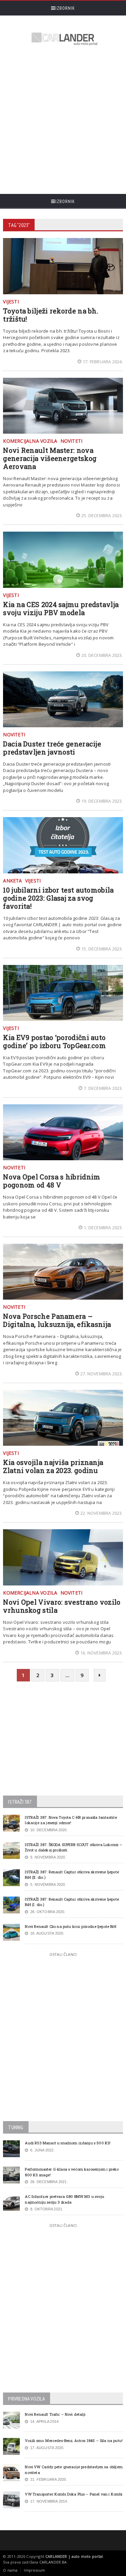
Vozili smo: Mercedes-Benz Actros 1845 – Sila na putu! (74, 2440)
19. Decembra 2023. (102, 801)
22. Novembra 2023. (102, 1513)
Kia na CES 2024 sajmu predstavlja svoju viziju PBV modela (61, 608)
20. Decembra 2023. (102, 655)
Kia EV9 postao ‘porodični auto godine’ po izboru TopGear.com (54, 1041)
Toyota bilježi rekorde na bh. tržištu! (51, 315)
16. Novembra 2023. (102, 1653)
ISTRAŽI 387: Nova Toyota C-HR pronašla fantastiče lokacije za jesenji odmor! (71, 1820)
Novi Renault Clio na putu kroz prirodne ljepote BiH (70, 1926)
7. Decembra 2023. (103, 1088)
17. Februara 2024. (103, 362)
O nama (10, 2570)
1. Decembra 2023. (103, 1228)
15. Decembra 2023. (102, 949)
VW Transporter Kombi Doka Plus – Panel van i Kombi (74, 2494)
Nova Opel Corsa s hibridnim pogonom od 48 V (52, 1181)
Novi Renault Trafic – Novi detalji (55, 2414)
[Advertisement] (63, 121)
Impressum (34, 2570)
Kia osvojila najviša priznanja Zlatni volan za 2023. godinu (53, 1466)
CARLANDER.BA (53, 2562)
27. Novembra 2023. (102, 1374)
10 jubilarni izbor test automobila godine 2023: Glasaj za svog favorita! (58, 898)
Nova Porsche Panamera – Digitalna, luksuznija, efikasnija (57, 1320)
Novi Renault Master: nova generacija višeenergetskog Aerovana (50, 458)
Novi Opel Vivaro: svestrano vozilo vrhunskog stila (62, 1606)
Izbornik (65, 8)
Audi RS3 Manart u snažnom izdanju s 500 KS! (68, 2143)
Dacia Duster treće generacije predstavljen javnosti (52, 748)
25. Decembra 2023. (102, 515)
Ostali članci (63, 1954)
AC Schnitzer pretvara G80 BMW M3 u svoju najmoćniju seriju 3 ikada (65, 2199)
